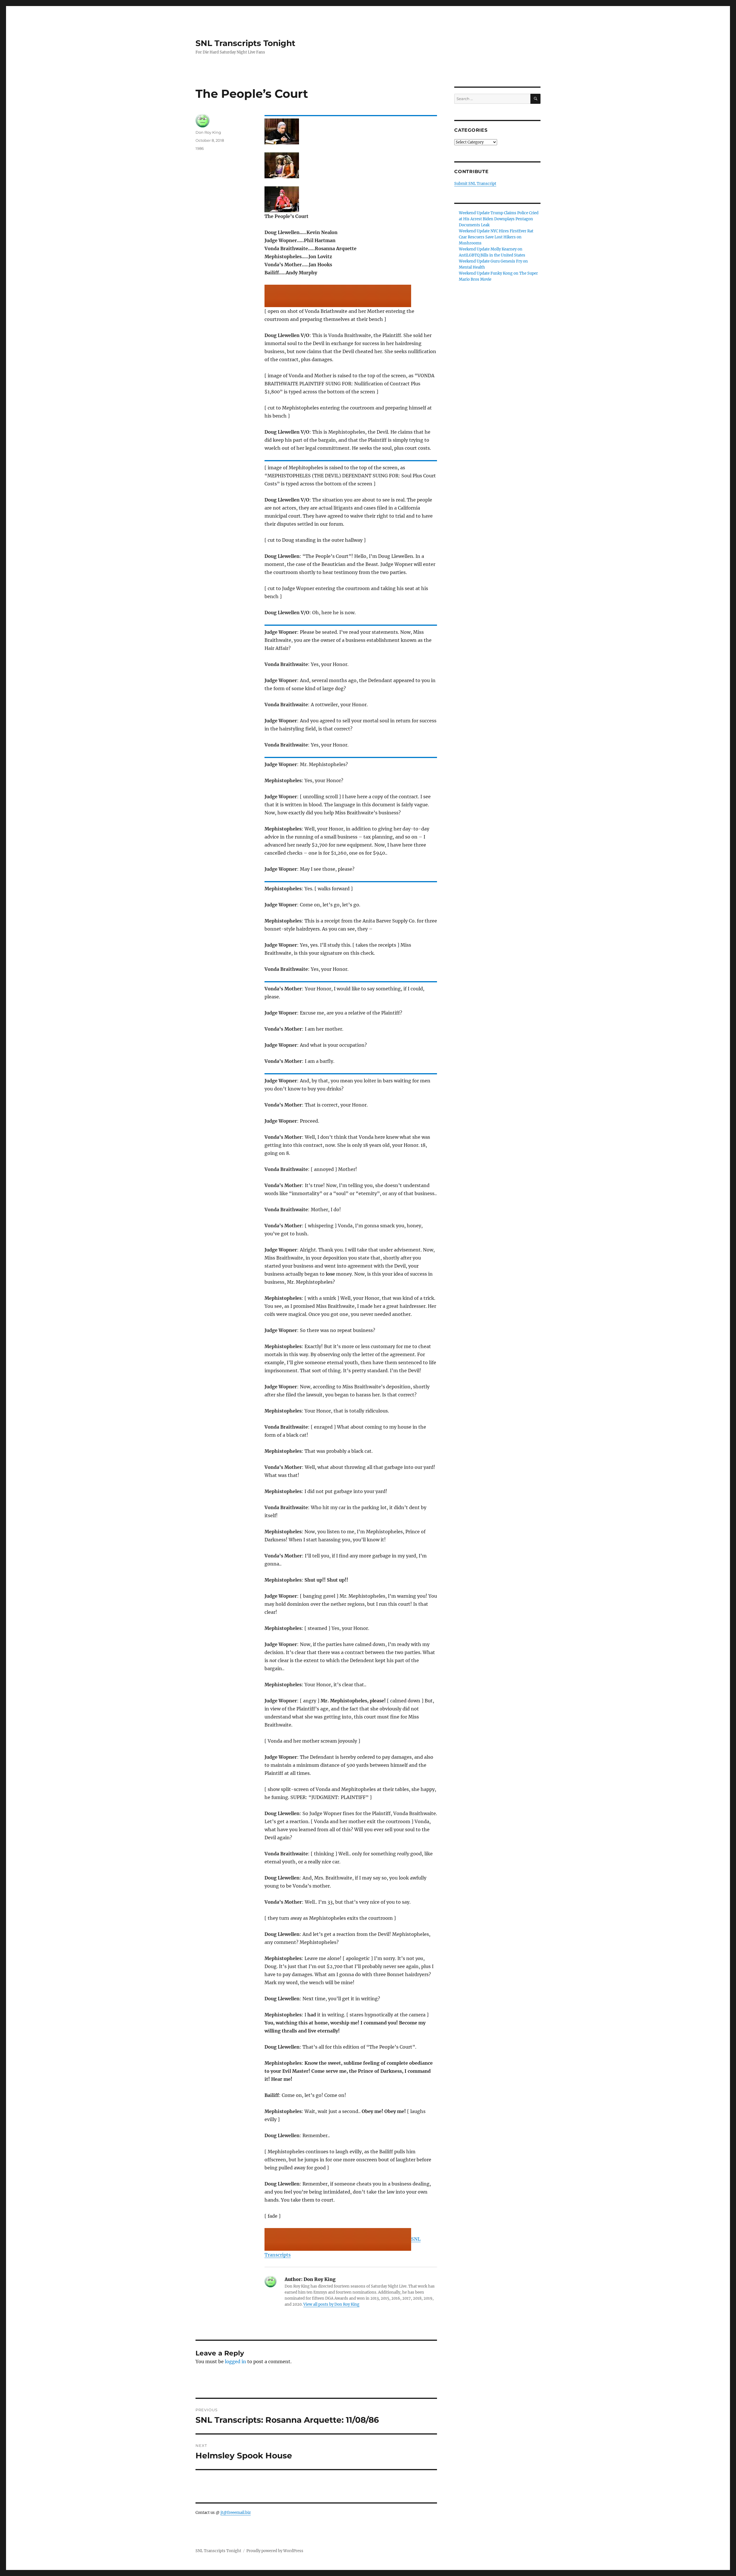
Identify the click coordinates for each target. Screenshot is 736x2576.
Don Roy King (208, 132)
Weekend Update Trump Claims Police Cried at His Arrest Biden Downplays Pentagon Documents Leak (499, 219)
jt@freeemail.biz (236, 2513)
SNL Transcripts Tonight (245, 43)
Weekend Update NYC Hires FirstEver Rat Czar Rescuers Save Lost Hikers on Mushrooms (496, 237)
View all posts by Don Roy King (331, 2304)
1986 (200, 148)
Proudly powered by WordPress (275, 2551)
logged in (235, 2361)
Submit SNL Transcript (475, 184)
